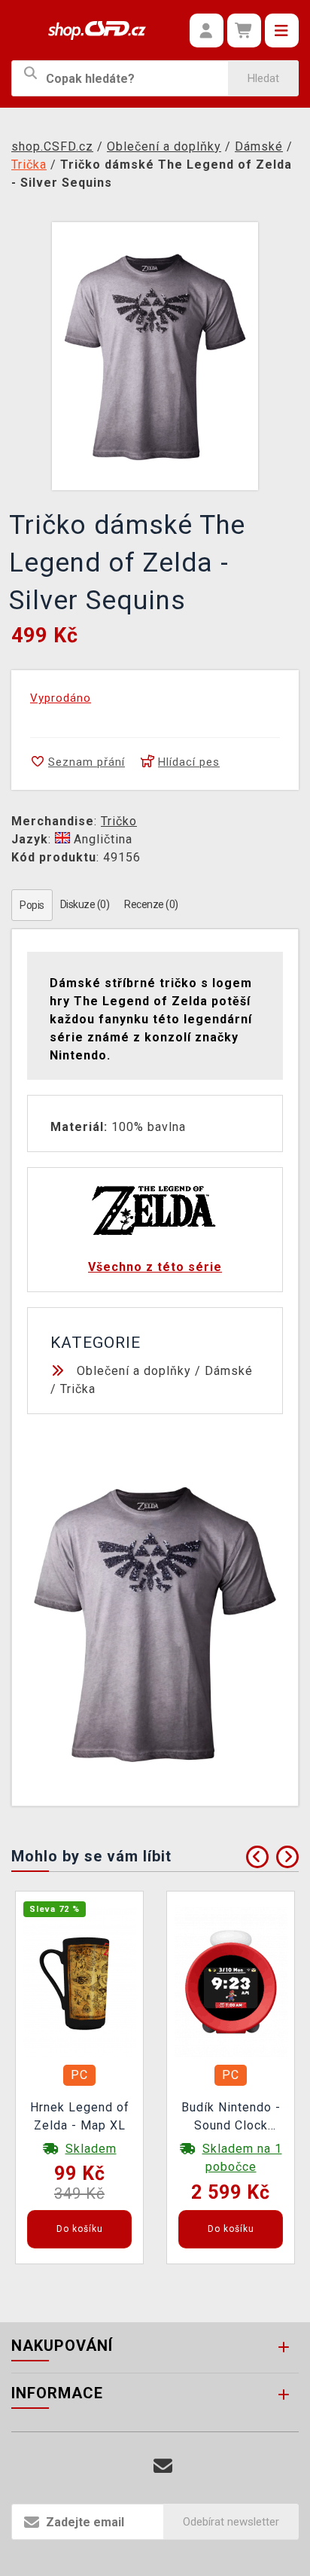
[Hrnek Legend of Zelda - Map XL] (80, 1981)
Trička (78, 1389)
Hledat (263, 78)
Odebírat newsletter (231, 2522)
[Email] (163, 2466)
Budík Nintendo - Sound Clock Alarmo (231, 2118)
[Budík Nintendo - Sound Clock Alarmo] (231, 1981)
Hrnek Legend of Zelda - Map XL (80, 2116)
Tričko (119, 821)
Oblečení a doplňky (134, 1371)
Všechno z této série (155, 1267)
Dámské (229, 1371)
